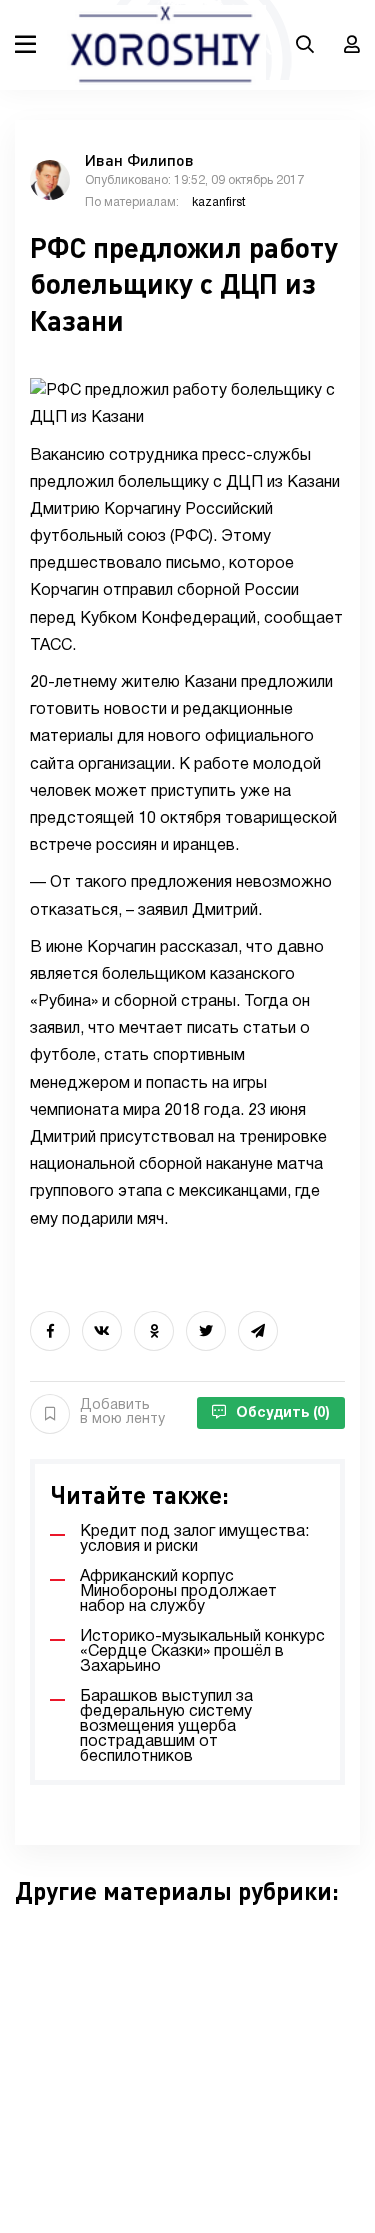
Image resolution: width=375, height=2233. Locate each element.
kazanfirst (219, 202)
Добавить (122, 1412)
